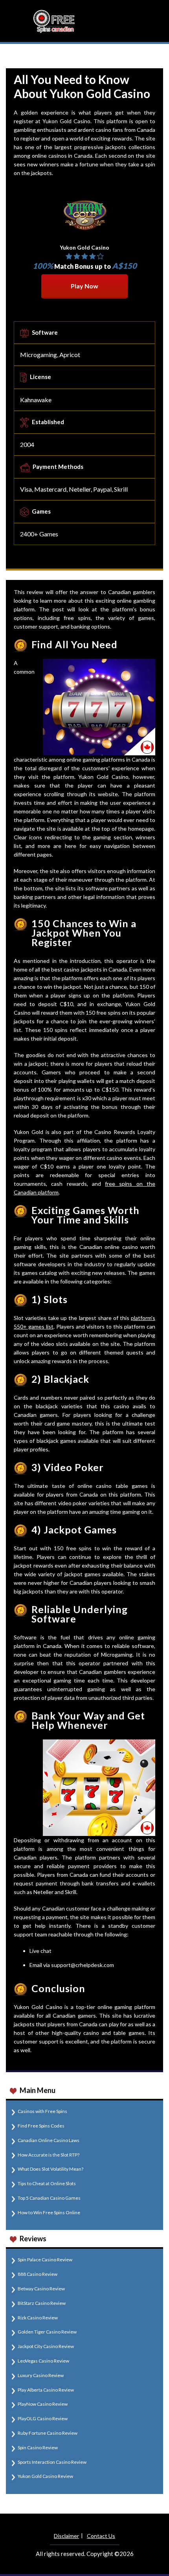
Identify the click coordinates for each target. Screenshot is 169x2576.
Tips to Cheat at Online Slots (47, 2183)
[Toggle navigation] (152, 21)
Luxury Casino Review (41, 2375)
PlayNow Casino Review (43, 2404)
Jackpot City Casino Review (46, 2346)
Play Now (84, 286)
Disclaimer (66, 2536)
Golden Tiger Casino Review (47, 2332)
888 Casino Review (38, 2274)
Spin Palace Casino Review (45, 2260)
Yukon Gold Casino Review (45, 2476)
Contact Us (101, 2536)
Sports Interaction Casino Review (52, 2462)
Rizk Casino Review (38, 2318)
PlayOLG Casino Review (43, 2418)
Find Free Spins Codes (41, 2126)
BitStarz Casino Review (42, 2303)
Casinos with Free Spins (42, 2111)
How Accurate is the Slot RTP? (49, 2155)
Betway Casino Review (41, 2289)
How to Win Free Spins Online (49, 2212)
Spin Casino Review (38, 2447)
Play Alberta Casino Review (46, 2390)
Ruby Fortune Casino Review (48, 2433)
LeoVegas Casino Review (43, 2361)
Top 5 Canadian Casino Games (49, 2198)
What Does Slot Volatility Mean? (51, 2169)
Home (14, 56)
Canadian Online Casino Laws (49, 2140)
